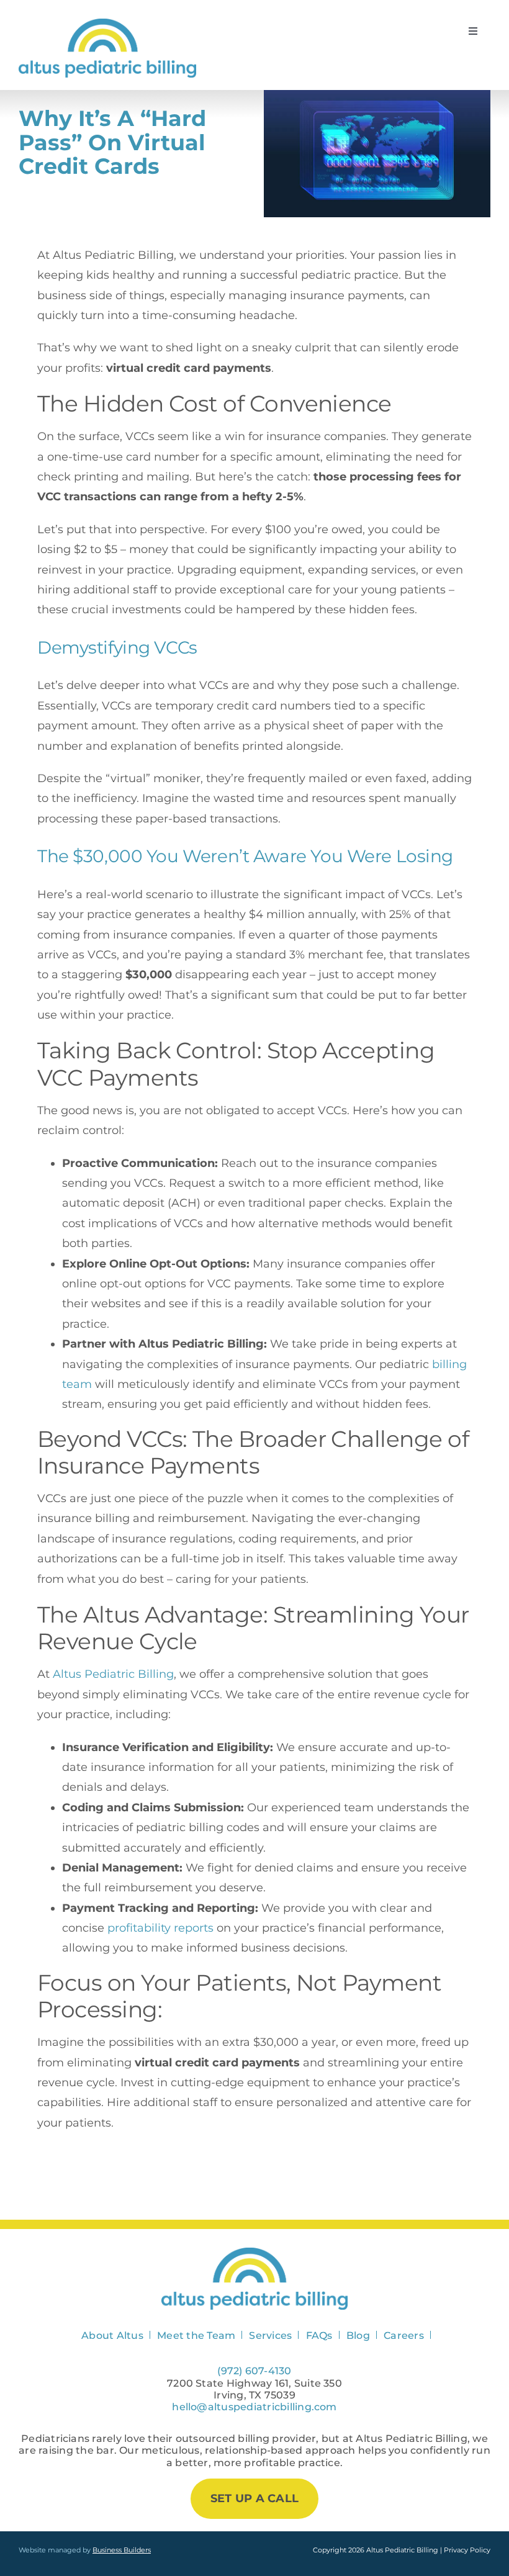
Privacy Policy (467, 2550)
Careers (404, 2335)
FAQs (319, 2335)
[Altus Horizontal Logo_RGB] (107, 26)
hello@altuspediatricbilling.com (254, 2407)
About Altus (112, 2335)
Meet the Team (196, 2335)
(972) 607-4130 (254, 2371)
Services (270, 2335)
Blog (358, 2335)
